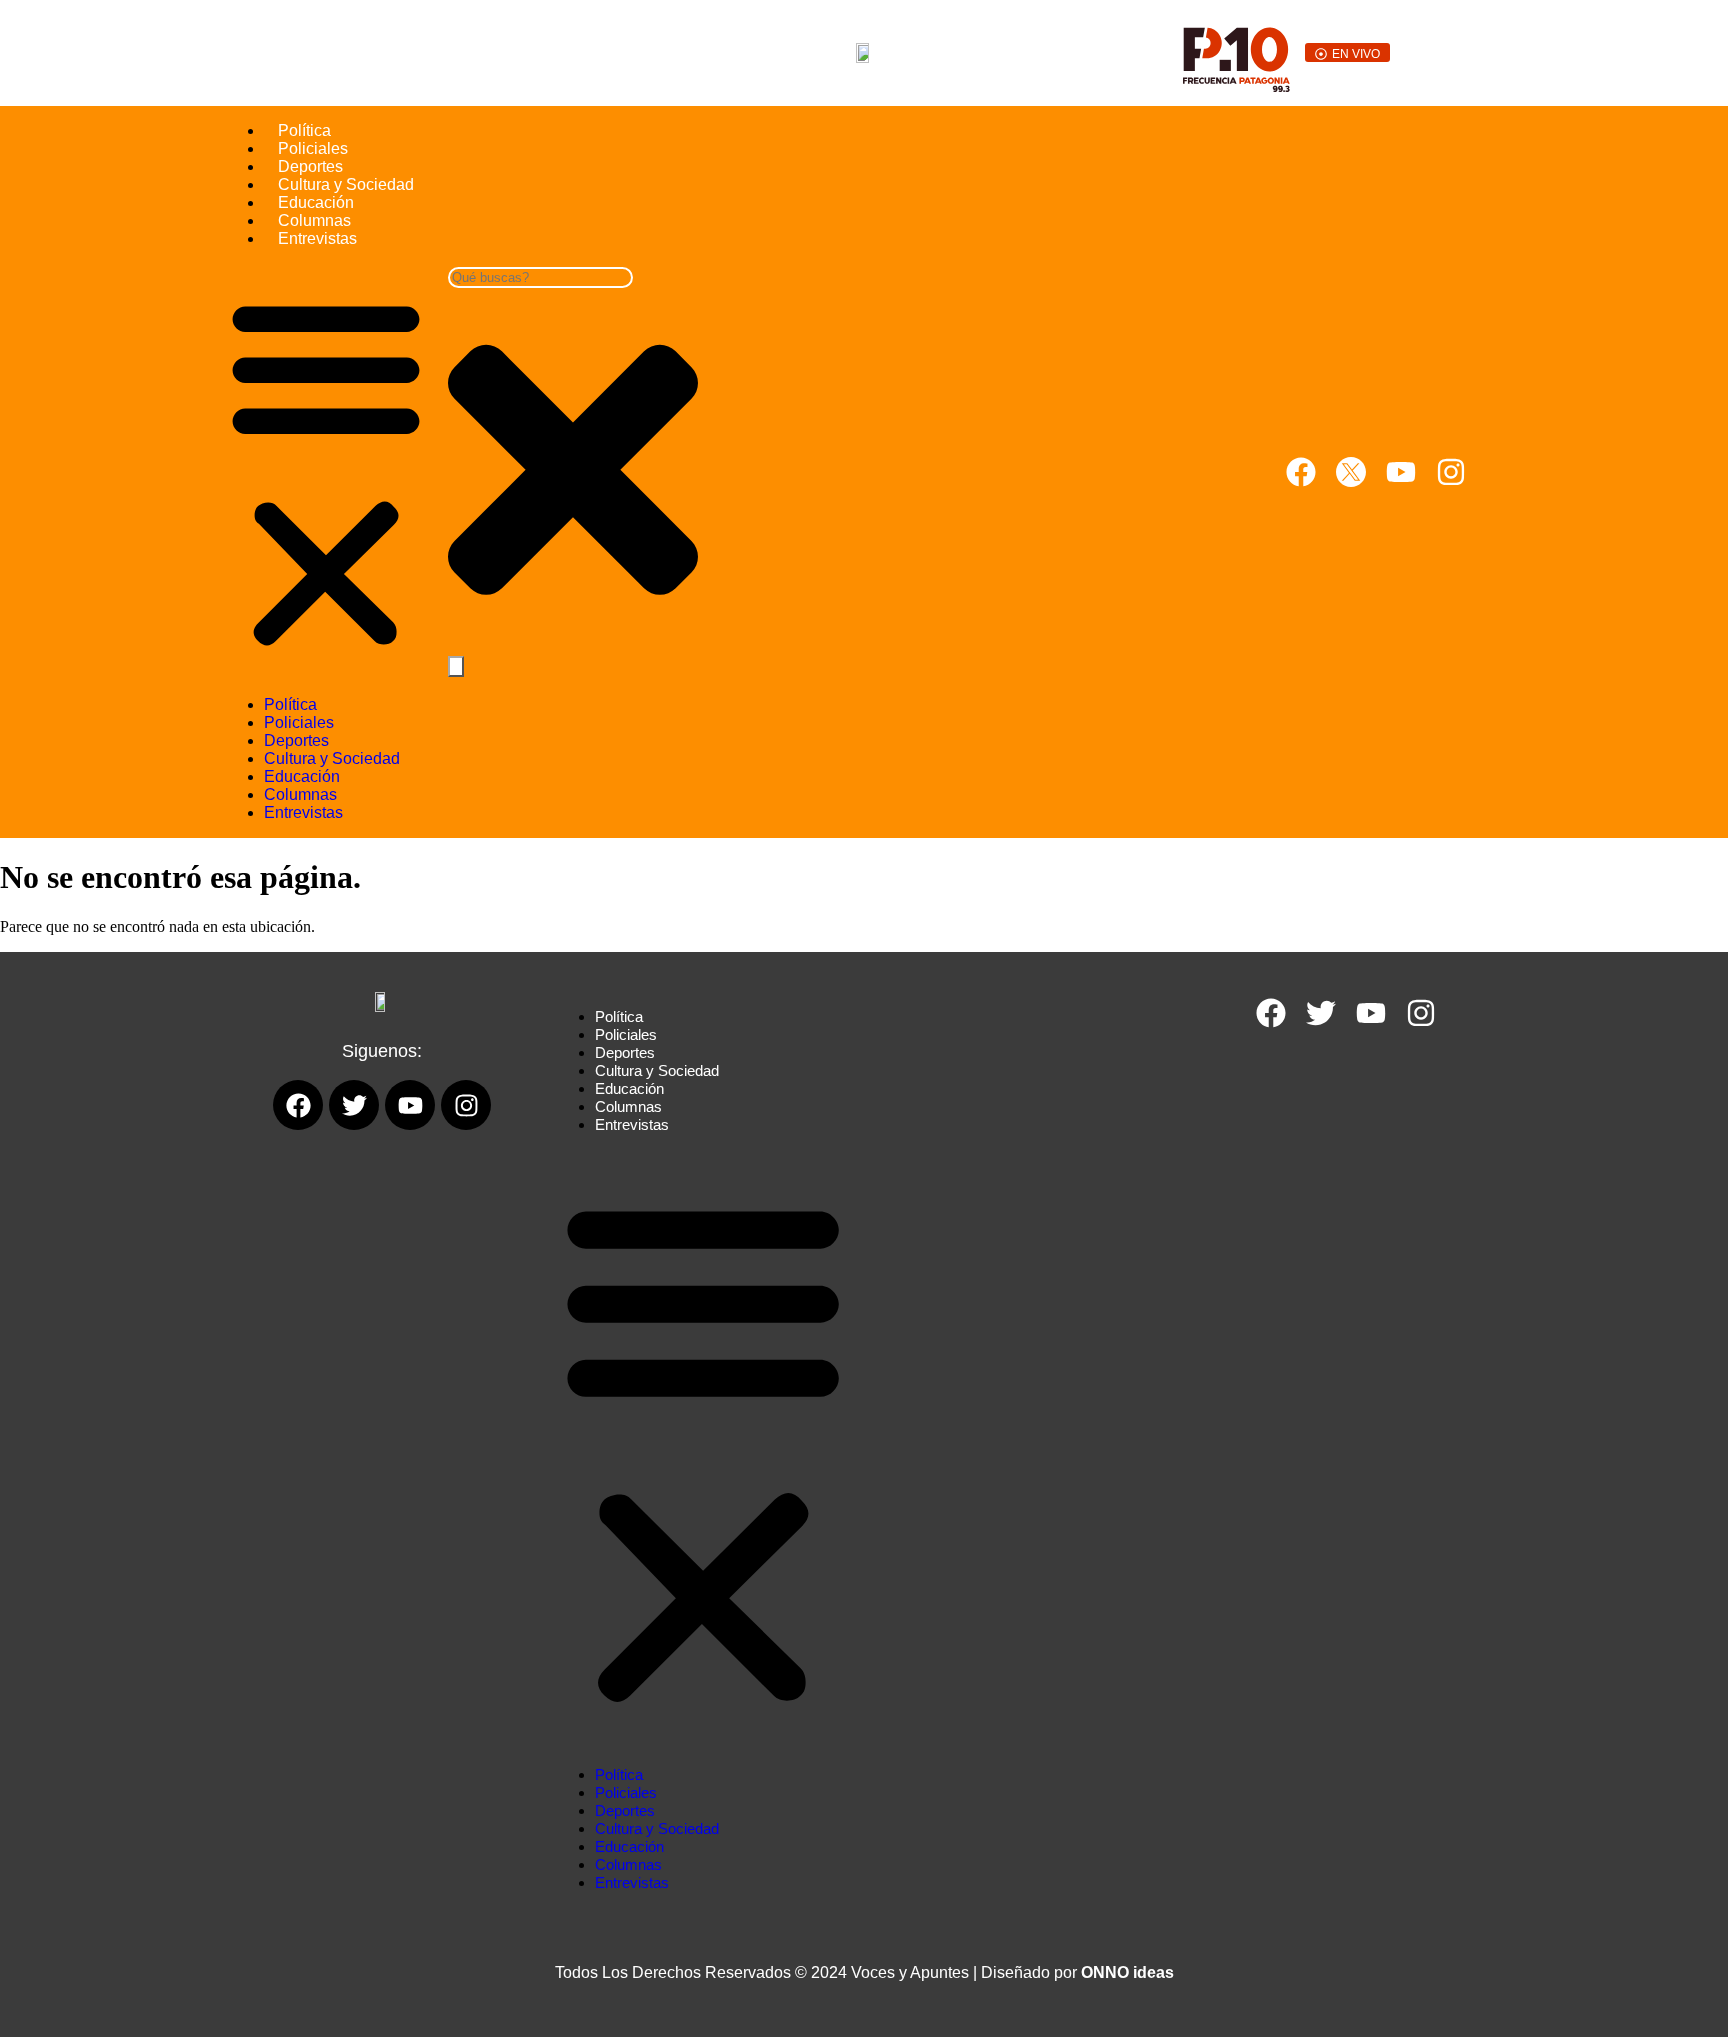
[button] (326, 472)
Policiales (313, 148)
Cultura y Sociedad (346, 184)
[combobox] (540, 277)
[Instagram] (1451, 472)
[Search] (456, 666)
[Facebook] (1301, 472)
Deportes (310, 166)
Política (304, 130)
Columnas (314, 220)
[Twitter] (1321, 1013)
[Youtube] (1401, 472)
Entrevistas (317, 238)
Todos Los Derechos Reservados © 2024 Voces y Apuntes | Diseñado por (864, 1972)
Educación (316, 202)
